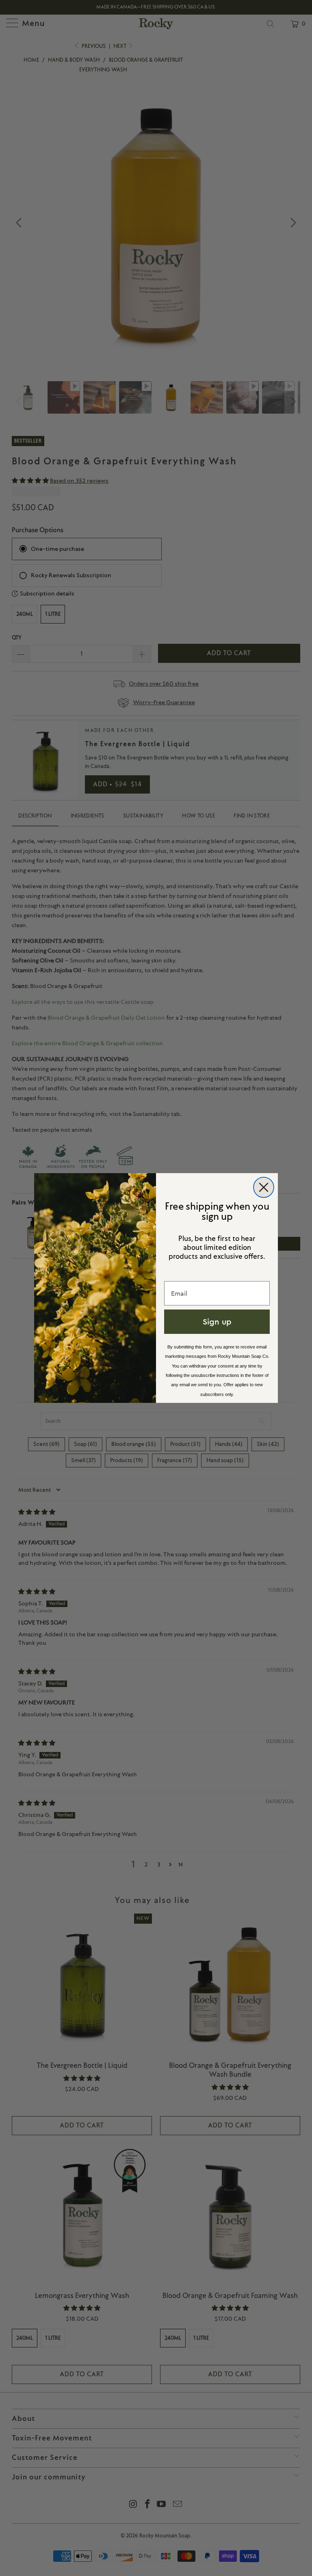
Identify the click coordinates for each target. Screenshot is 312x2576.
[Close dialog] (264, 1187)
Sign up (217, 1321)
